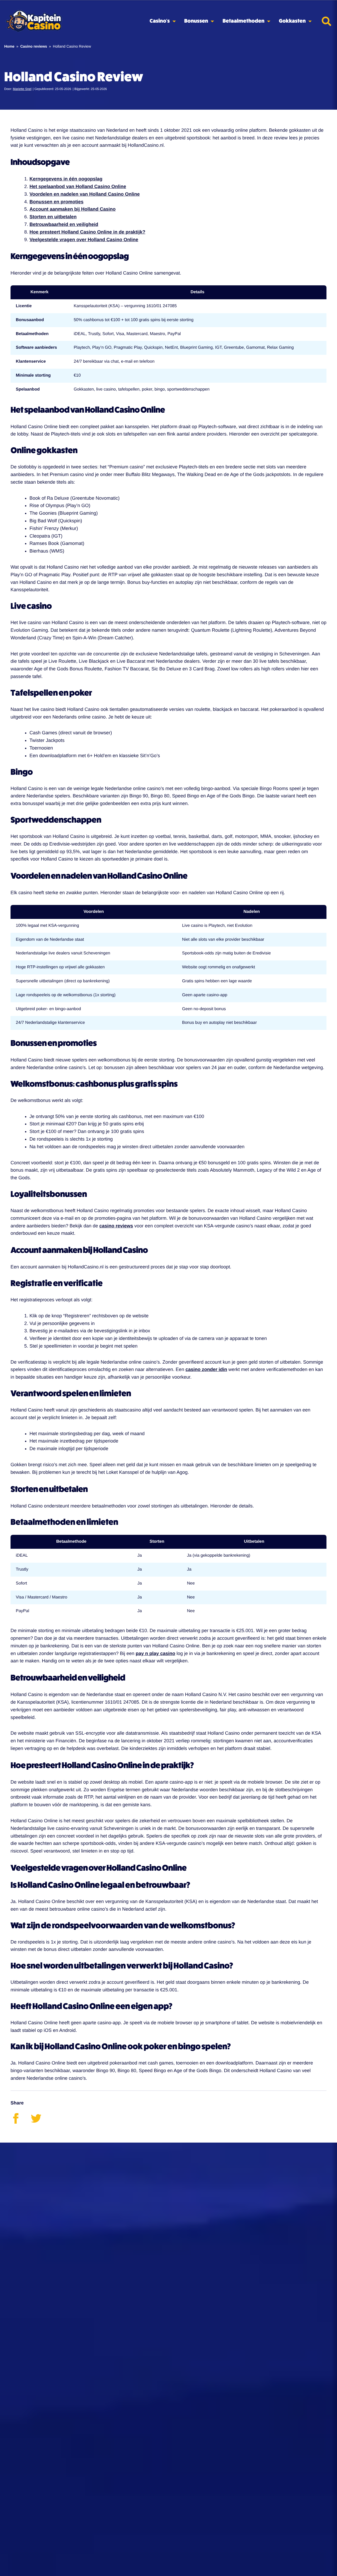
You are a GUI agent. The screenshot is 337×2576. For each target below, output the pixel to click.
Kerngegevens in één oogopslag (66, 179)
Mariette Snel (22, 89)
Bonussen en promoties (56, 202)
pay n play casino (155, 1653)
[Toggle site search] (326, 21)
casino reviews (116, 1226)
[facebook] (21, 2122)
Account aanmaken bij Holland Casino (73, 209)
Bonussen (196, 21)
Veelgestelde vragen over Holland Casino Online (84, 240)
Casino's (160, 21)
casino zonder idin (206, 1369)
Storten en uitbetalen (53, 217)
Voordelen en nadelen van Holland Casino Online (85, 194)
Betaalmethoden (243, 21)
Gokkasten (292, 21)
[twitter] (40, 2122)
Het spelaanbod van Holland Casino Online (78, 186)
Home (9, 46)
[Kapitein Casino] (34, 21)
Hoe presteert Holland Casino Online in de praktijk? (87, 232)
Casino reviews (34, 46)
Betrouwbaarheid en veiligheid (64, 224)
